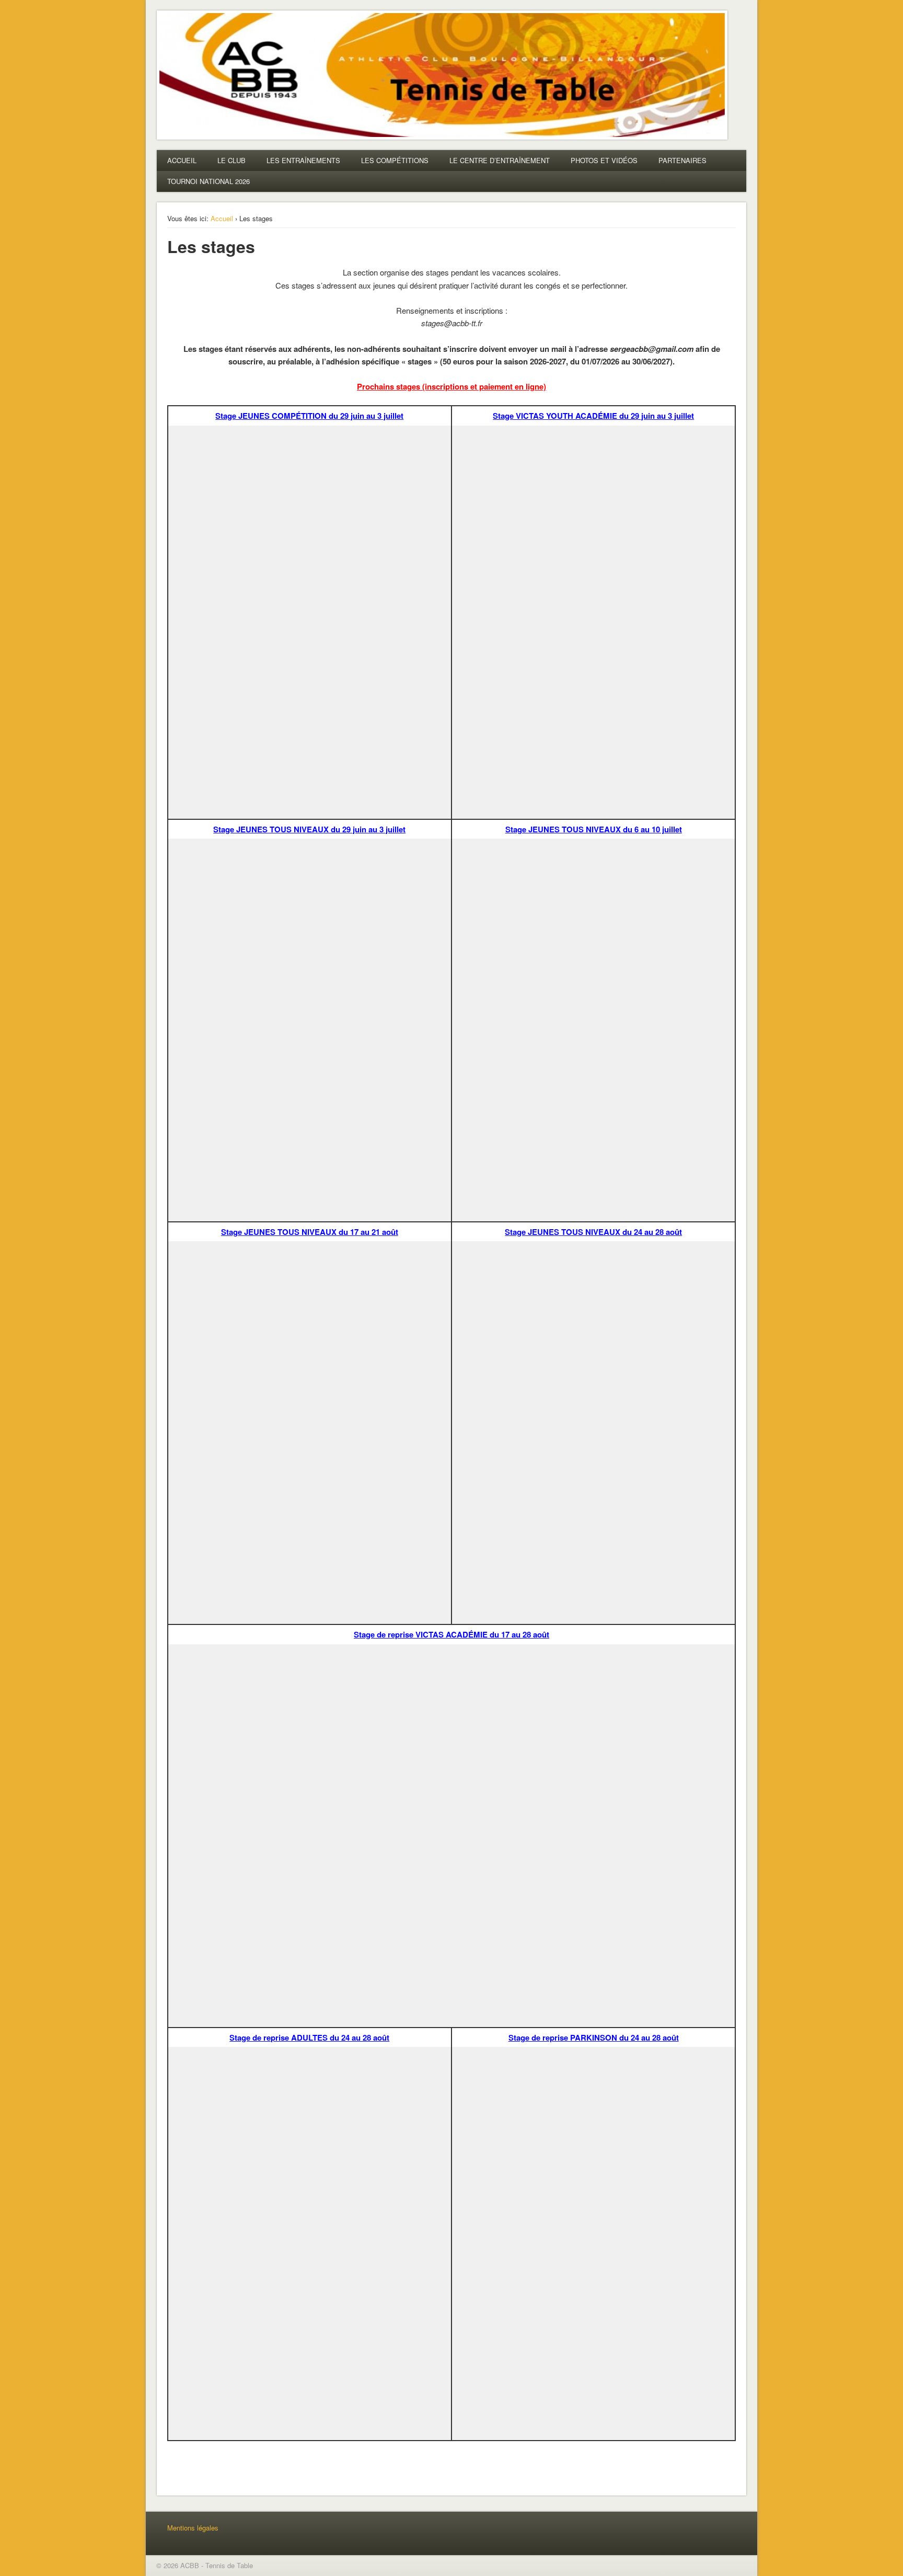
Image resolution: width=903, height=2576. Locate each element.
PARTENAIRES (682, 160)
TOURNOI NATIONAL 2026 (209, 181)
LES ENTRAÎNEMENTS (303, 160)
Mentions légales (193, 2528)
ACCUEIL (182, 160)
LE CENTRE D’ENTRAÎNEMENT (500, 160)
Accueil (222, 218)
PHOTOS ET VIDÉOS (604, 160)
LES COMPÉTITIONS (395, 160)
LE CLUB (231, 160)
